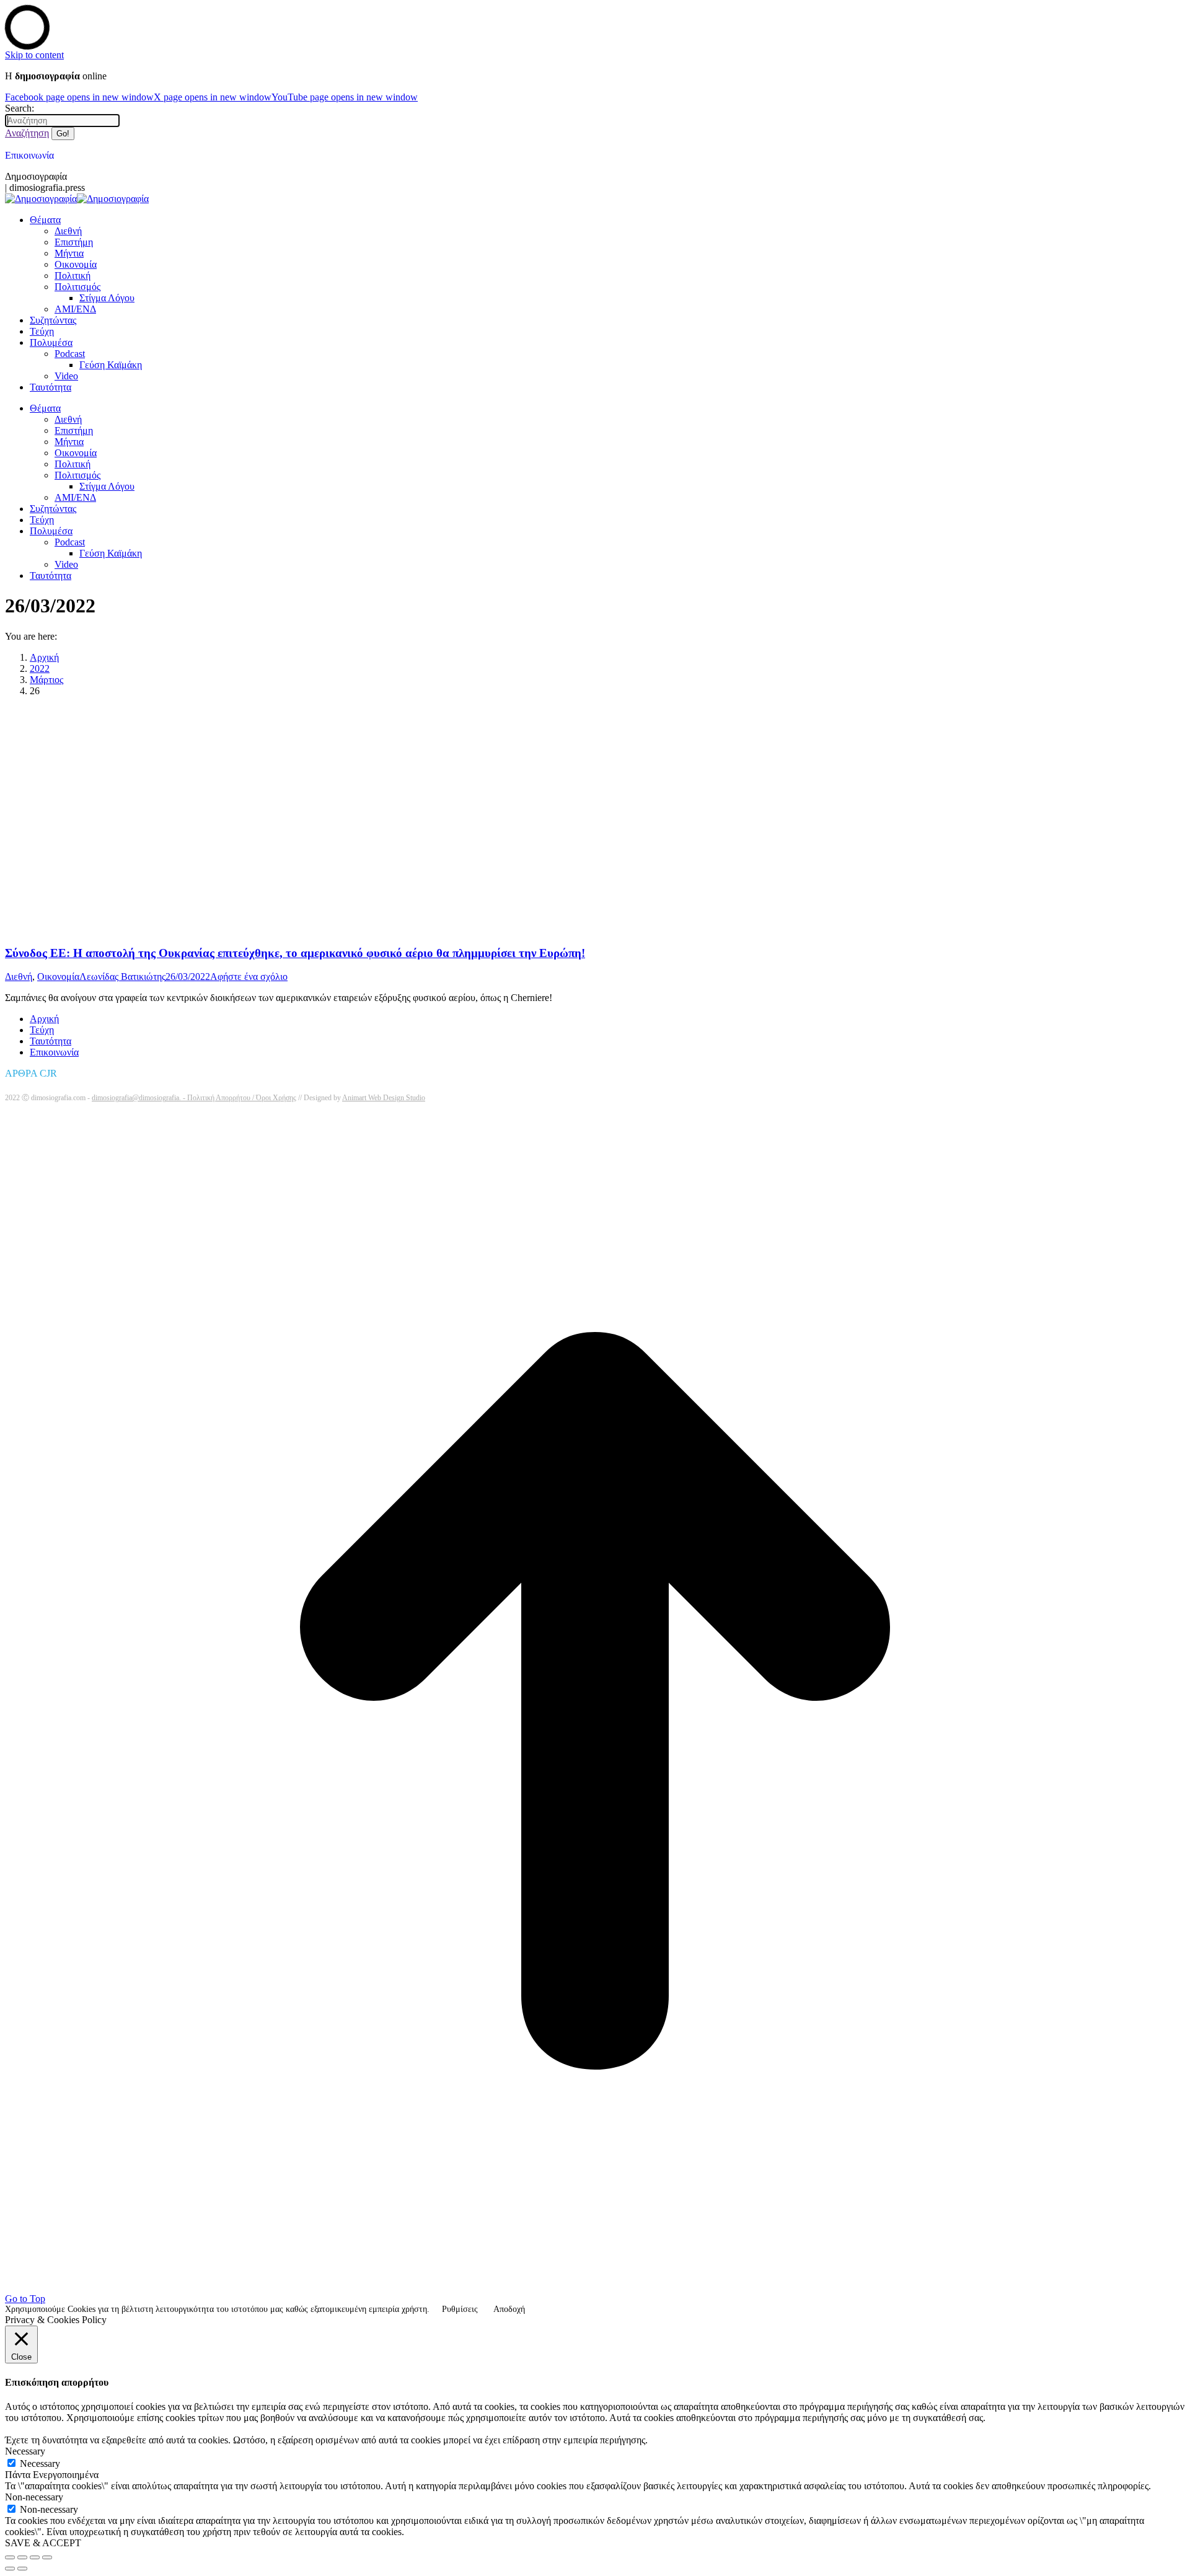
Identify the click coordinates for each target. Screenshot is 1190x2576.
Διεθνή (19, 977)
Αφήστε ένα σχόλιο (249, 977)
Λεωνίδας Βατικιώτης (122, 977)
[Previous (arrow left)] (10, 2569)
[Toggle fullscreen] (35, 2557)
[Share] (22, 2557)
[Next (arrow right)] (22, 2569)
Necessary (40, 2464)
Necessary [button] (25, 2451)
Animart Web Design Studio (384, 1098)
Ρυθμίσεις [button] (460, 2309)
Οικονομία (58, 977)
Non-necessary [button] (34, 2497)
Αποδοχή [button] (509, 2309)
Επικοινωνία (29, 155)
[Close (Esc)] (10, 2557)
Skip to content (34, 55)
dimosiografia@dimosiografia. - (139, 1098)
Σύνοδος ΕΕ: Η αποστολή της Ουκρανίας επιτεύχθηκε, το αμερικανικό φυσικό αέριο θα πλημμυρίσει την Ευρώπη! (295, 953)
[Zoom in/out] (47, 2557)
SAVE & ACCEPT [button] (43, 2543)
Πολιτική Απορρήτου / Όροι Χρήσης (242, 1098)
